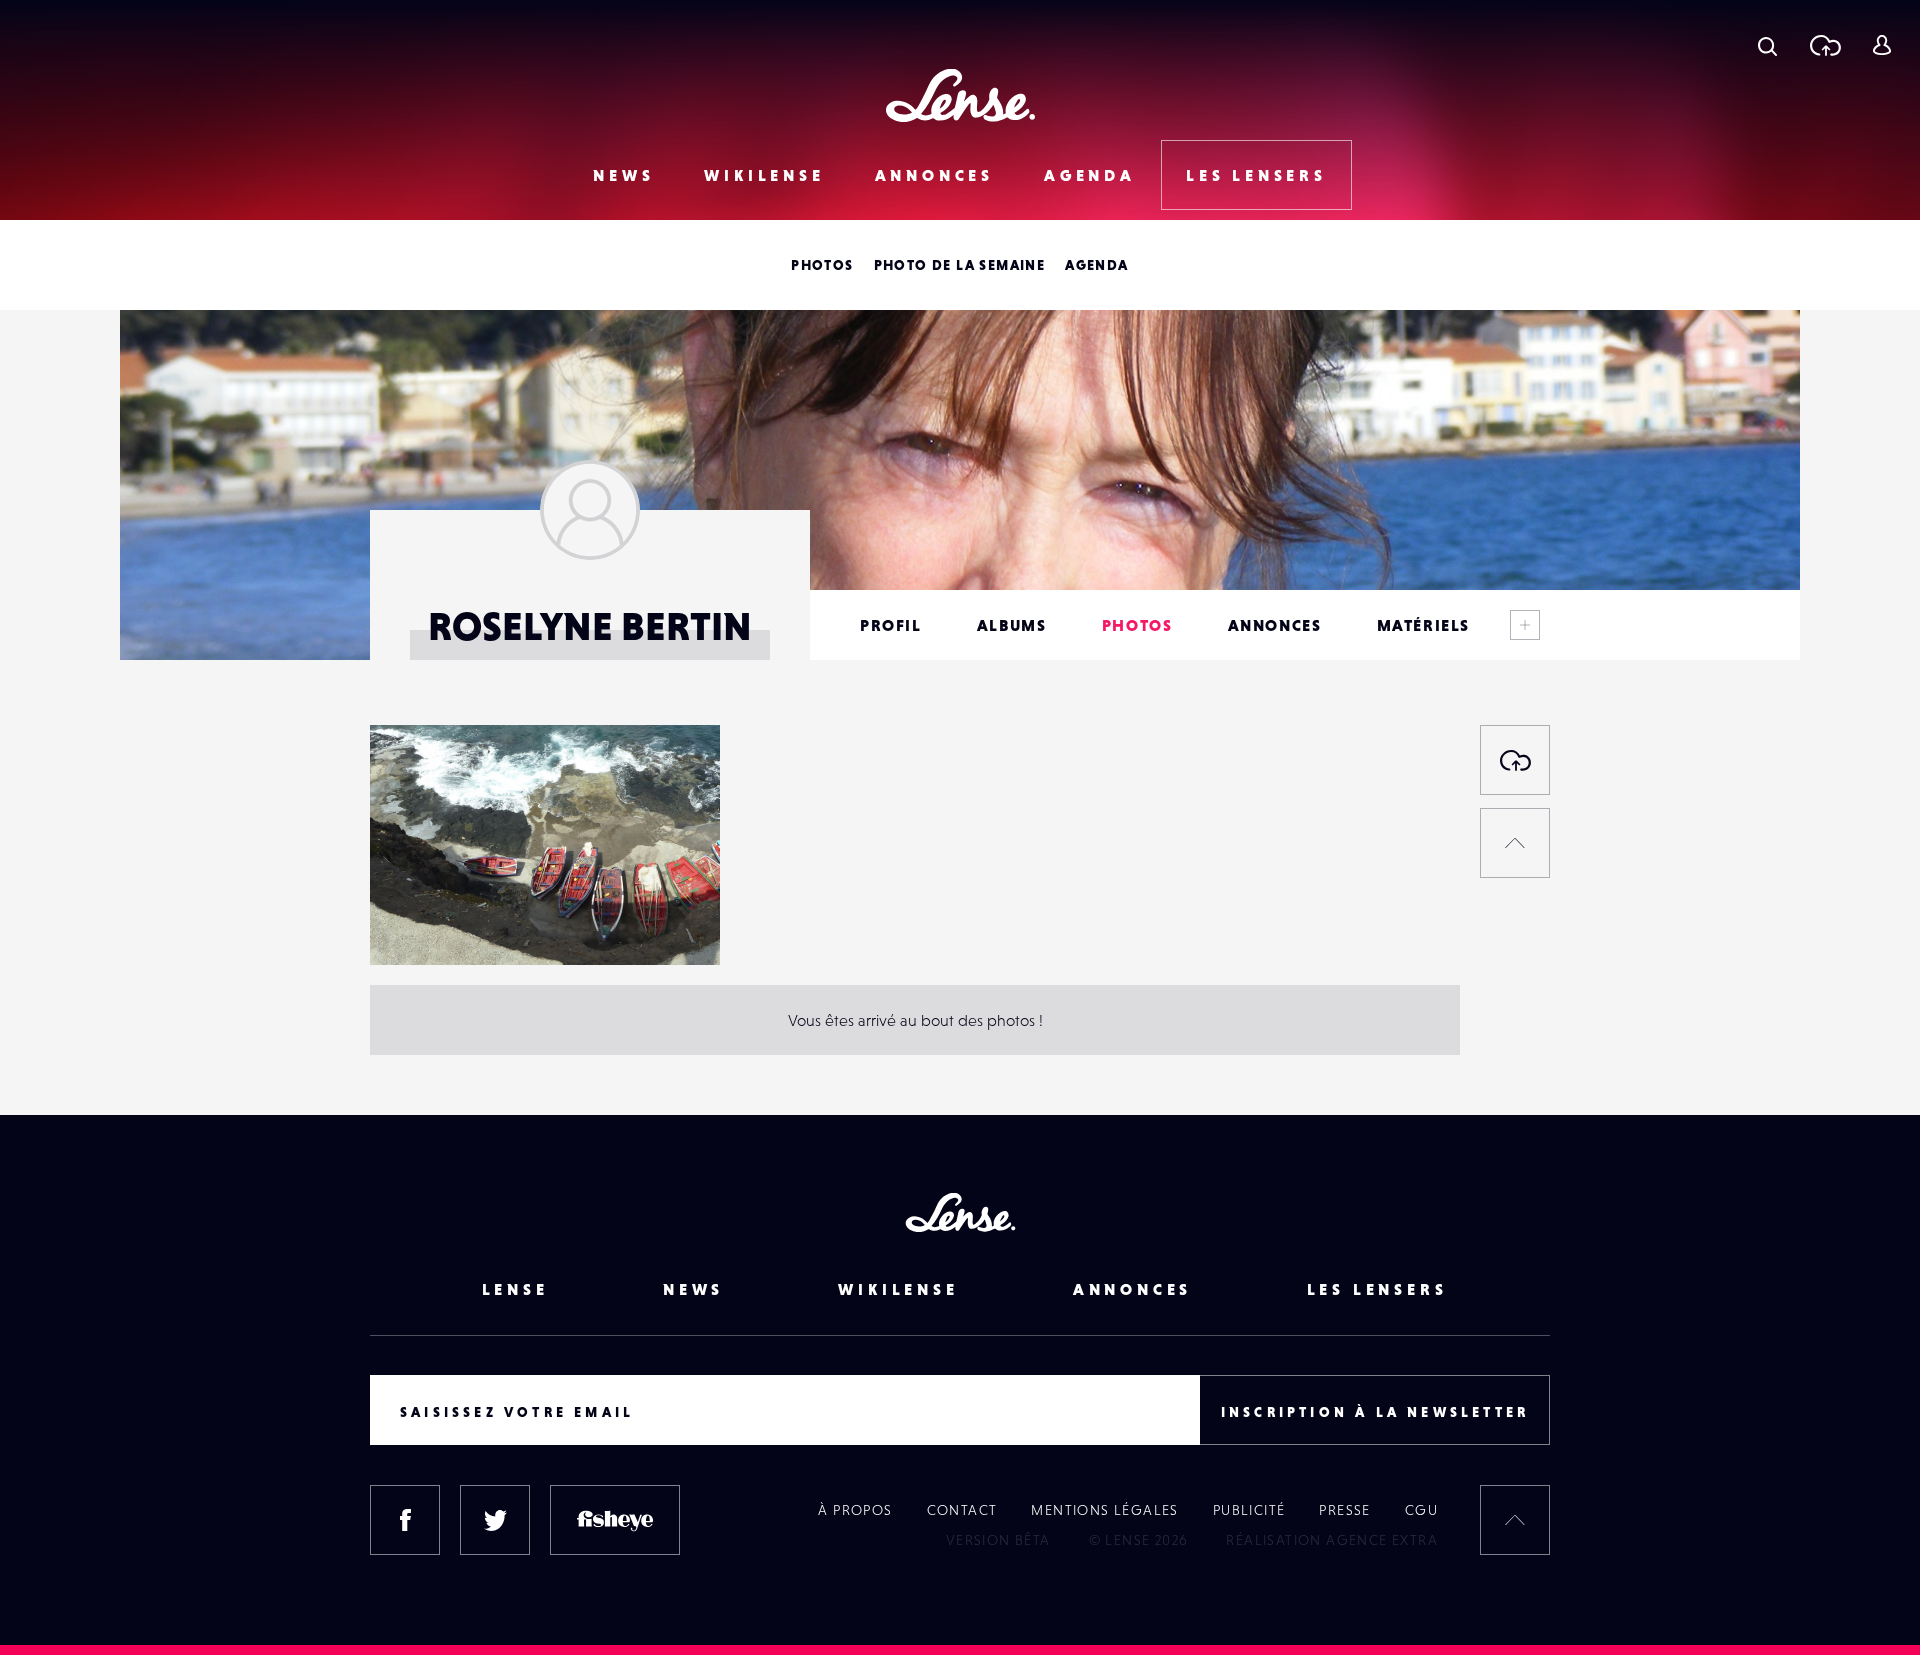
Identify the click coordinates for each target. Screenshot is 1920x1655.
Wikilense (764, 175)
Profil (891, 625)
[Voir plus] (1525, 625)
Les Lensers (1256, 175)
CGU (1421, 1510)
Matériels (1423, 625)
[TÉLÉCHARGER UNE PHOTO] (1515, 760)
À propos (855, 1510)
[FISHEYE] (615, 1520)
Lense (515, 1289)
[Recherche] (1767, 45)
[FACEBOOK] (405, 1520)
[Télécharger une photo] (1824, 45)
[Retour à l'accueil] (960, 95)
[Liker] (675, 780)
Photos (822, 265)
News (623, 175)
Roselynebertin (443, 924)
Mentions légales (1104, 1510)
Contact (962, 1510)
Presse (1344, 1510)
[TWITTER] (495, 1520)
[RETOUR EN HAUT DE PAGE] (1515, 843)
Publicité (1249, 1510)
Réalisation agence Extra (1332, 1540)
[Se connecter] (1881, 45)
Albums (1012, 625)
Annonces (934, 175)
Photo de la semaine (960, 265)
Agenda (1090, 175)
